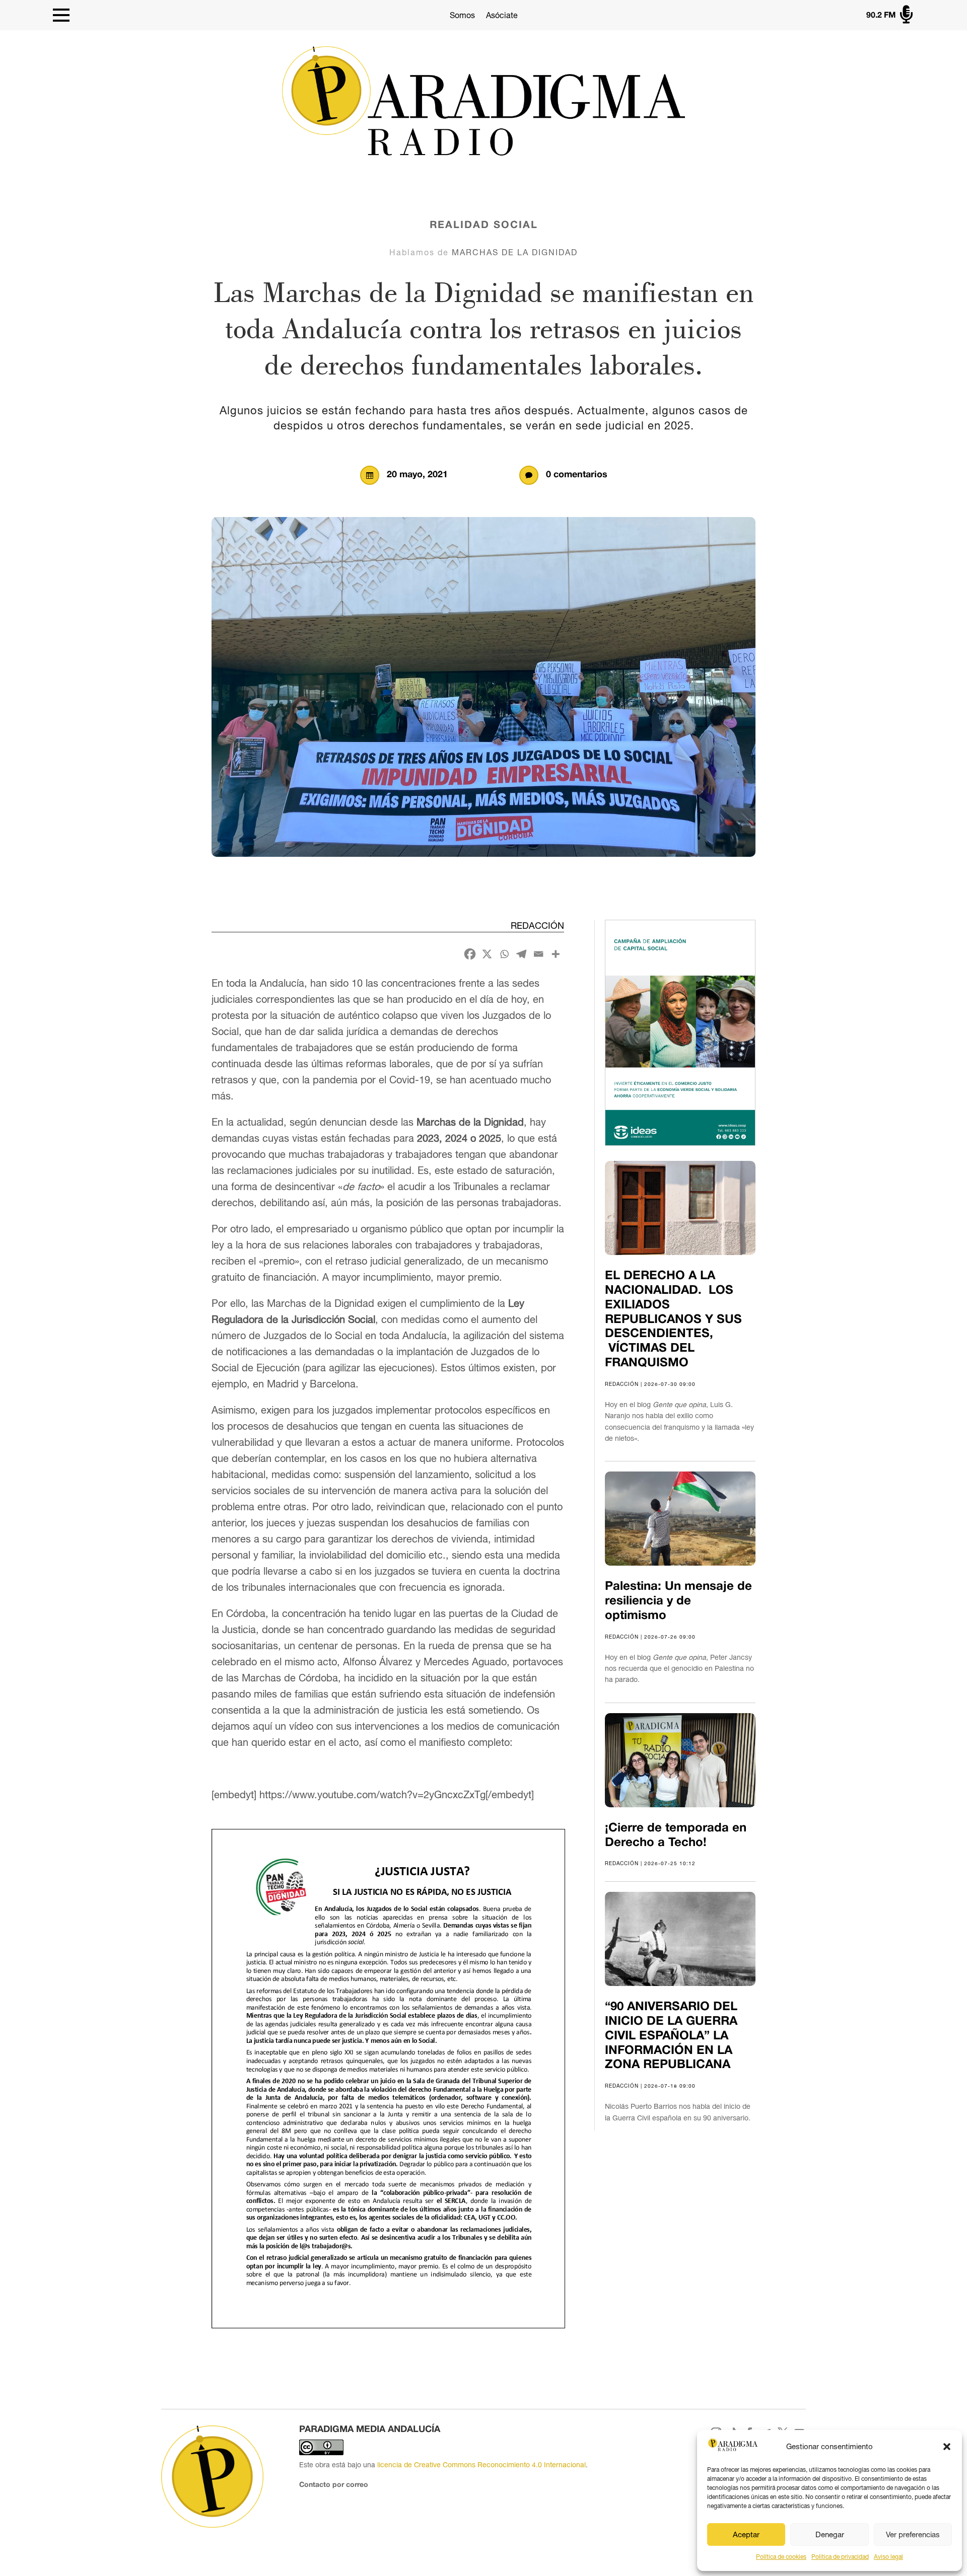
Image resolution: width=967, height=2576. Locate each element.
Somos (462, 15)
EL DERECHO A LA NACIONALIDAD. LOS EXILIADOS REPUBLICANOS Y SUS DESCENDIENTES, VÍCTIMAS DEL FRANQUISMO (673, 1320)
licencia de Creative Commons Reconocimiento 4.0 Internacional (481, 2465)
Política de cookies (781, 2557)
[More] (556, 954)
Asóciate (502, 15)
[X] (487, 954)
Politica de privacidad (840, 2557)
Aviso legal (888, 2557)
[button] (947, 2447)
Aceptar (746, 2534)
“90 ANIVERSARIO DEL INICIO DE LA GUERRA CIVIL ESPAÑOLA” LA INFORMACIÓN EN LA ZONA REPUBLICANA (671, 2036)
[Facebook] (470, 954)
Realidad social (484, 226)
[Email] (538, 954)
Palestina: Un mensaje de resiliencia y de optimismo (678, 1601)
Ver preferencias (913, 2534)
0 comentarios (577, 475)
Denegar (830, 2534)
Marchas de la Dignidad (515, 252)
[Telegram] (521, 954)
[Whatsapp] (504, 954)
